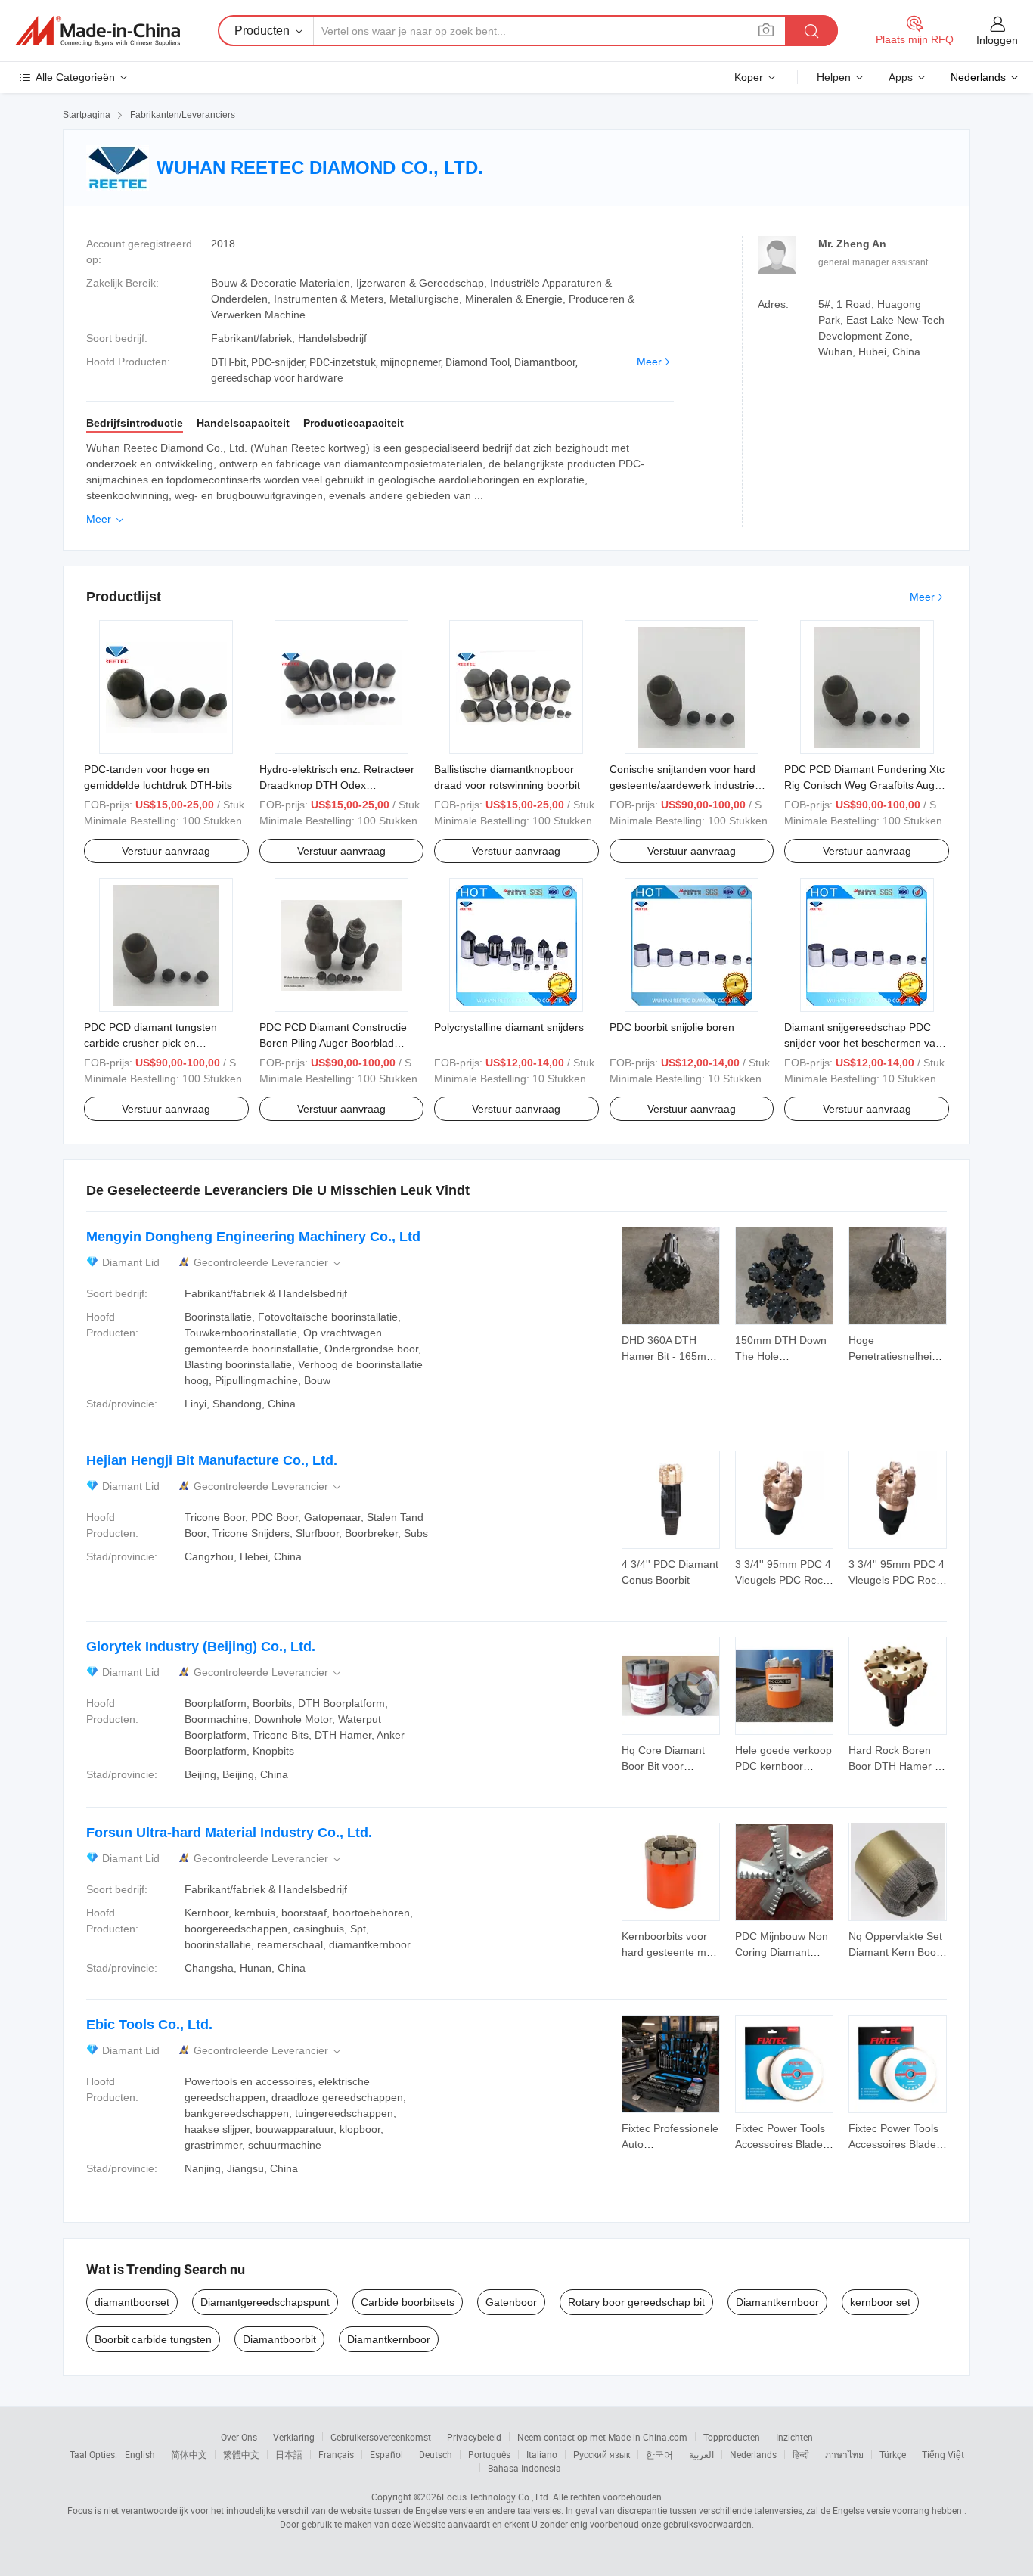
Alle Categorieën (75, 77)
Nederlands (753, 2454)
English (140, 2454)
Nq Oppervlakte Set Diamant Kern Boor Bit (895, 1952)
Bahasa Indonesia (524, 2468)
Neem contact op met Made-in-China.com (602, 2437)
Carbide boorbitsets (408, 2302)
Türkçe (893, 2454)
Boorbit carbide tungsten (153, 2339)
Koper (749, 77)
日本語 (289, 2454)
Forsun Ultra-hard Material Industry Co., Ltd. (229, 1833)
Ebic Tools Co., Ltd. (149, 2025)
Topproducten (732, 2437)
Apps (901, 77)
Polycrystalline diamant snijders (509, 1027)
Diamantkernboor (777, 2302)
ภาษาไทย (844, 2454)
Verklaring (294, 2437)
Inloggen (997, 40)
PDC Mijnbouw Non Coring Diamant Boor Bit (782, 1952)
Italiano (542, 2454)
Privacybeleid (474, 2437)
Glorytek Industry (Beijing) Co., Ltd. (201, 1646)
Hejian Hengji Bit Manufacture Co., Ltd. (212, 1460)
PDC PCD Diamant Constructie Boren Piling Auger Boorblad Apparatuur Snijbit (333, 1043)
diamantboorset (132, 2302)
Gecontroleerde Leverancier (268, 1263)
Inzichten (794, 2437)
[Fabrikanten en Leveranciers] (98, 31)
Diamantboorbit (279, 2339)
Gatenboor (511, 2302)
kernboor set (880, 2302)
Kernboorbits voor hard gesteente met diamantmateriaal (669, 1952)
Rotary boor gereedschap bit (636, 2302)
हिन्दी (801, 2454)
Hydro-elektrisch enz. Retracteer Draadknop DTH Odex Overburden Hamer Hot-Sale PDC (341, 785)
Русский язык (602, 2454)
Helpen (834, 77)
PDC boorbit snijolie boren (672, 1027)
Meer (649, 362)
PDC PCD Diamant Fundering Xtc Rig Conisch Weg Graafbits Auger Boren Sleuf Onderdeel (864, 785)
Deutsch (436, 2454)
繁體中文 (241, 2454)
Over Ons (239, 2437)
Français (336, 2454)
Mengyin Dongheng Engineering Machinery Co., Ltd (253, 1237)
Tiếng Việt (943, 2454)
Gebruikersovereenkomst (381, 2437)
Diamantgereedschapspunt (265, 2302)
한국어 (659, 2454)
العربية (701, 2454)
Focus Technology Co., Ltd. (496, 2497)
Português (489, 2454)
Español (386, 2454)
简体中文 (189, 2454)
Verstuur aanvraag (166, 851)
